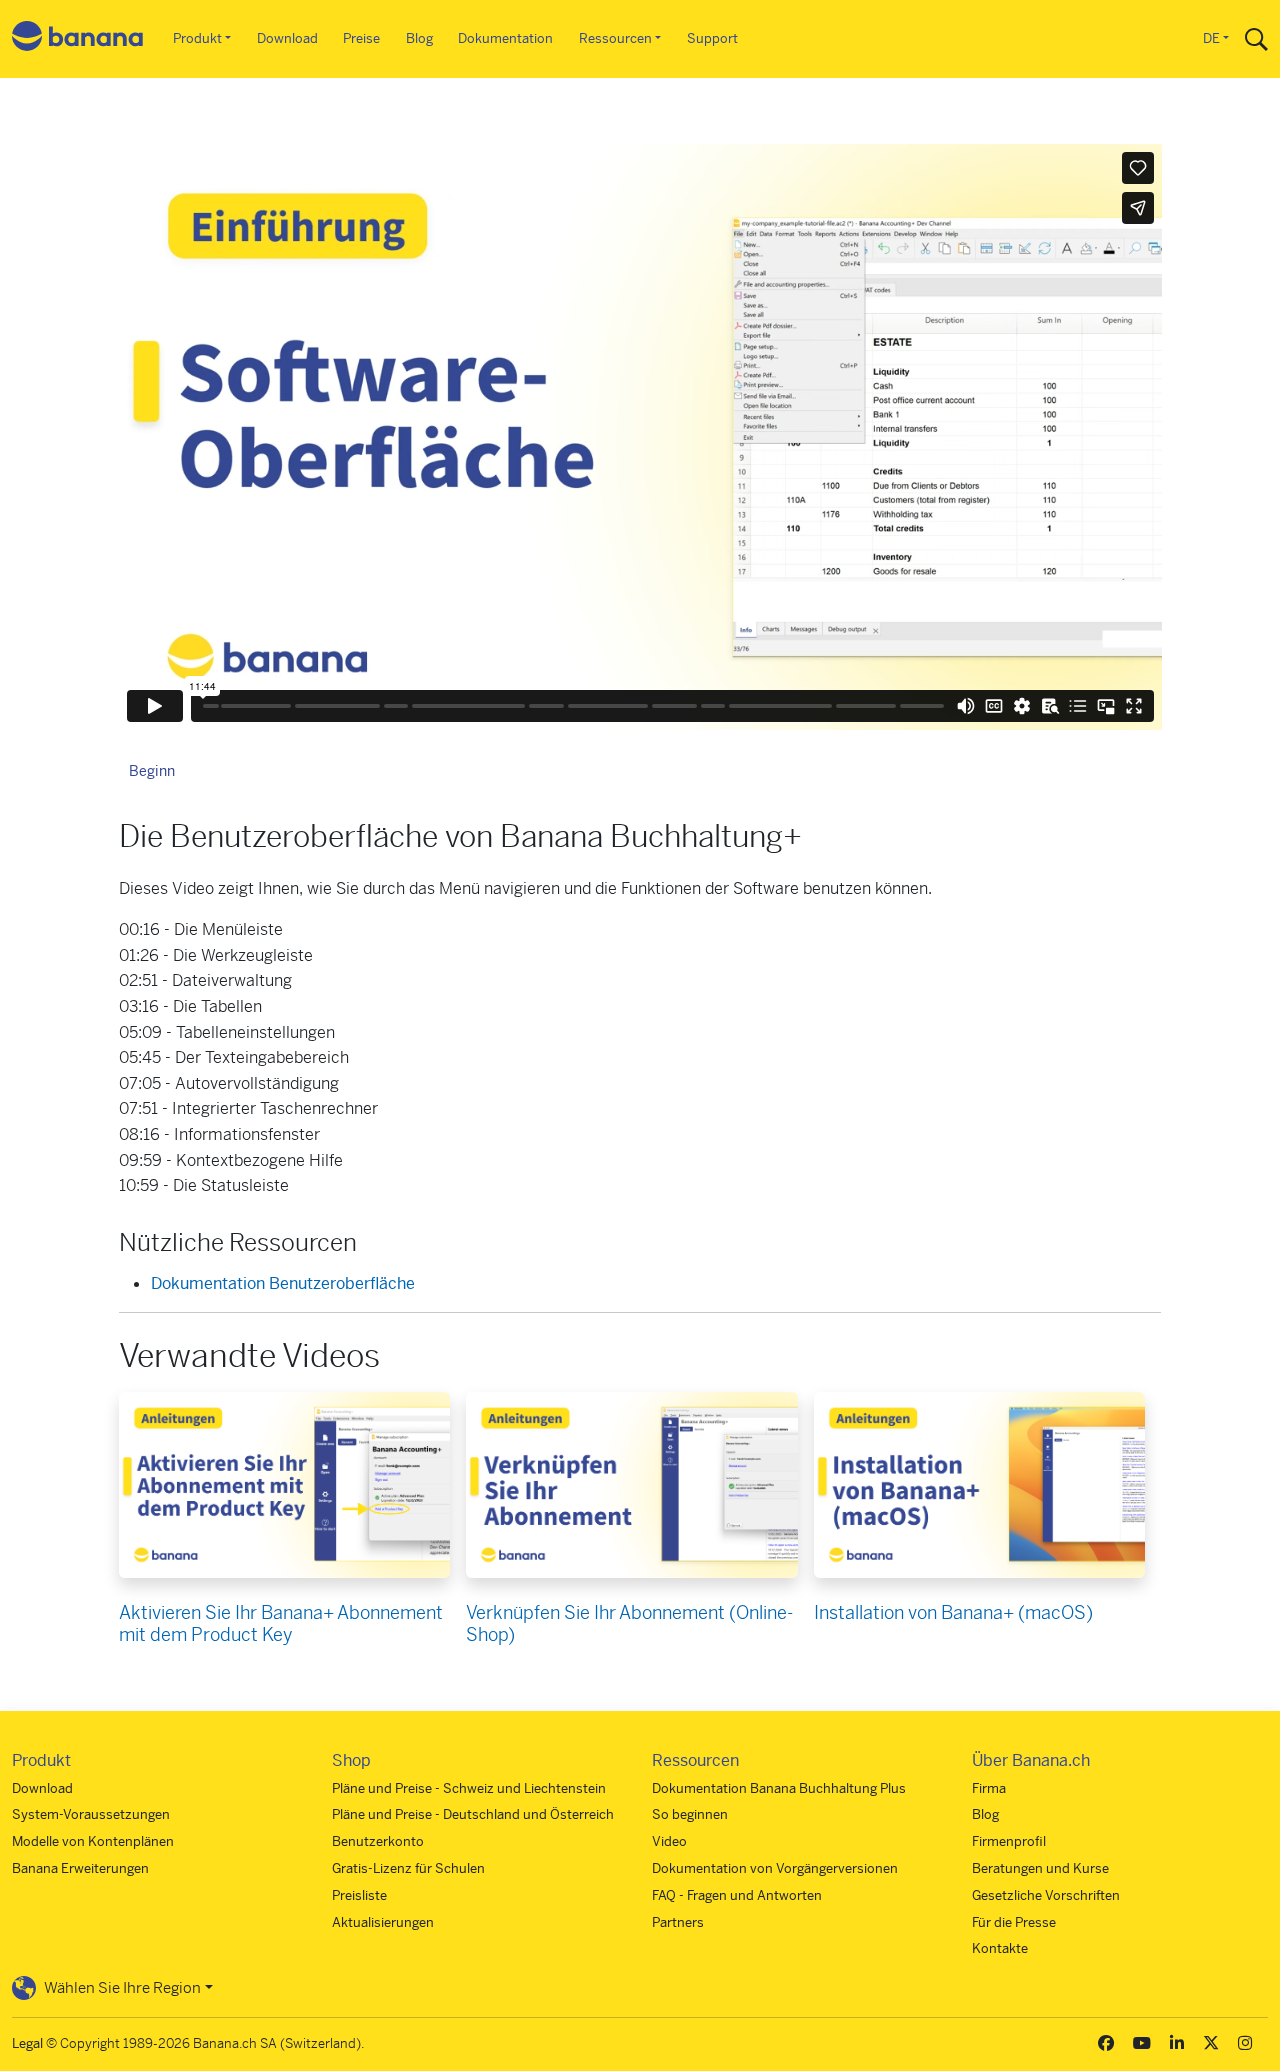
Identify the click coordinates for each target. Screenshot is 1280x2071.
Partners (678, 1922)
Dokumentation (505, 38)
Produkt (197, 38)
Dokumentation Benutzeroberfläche (283, 1283)
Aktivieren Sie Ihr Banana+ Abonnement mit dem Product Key (281, 1623)
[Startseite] (78, 39)
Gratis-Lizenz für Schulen (408, 1868)
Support (712, 38)
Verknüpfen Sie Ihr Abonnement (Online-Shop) (629, 1623)
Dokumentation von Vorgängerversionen (775, 1868)
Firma (989, 1788)
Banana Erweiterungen (80, 1868)
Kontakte (1000, 1948)
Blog (419, 38)
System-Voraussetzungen (91, 1814)
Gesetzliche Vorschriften (1046, 1895)
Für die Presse (1014, 1922)
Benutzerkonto (378, 1841)
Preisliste (359, 1895)
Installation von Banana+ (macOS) (953, 1612)
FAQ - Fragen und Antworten (737, 1895)
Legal (27, 2043)
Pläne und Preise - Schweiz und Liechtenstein (469, 1788)
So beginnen (690, 1814)
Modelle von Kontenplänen (93, 1841)
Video (669, 1841)
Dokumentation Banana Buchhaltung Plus (779, 1788)
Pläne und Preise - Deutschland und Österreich (473, 1814)
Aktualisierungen (383, 1922)
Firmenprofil (1009, 1841)
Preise (361, 38)
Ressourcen (615, 38)
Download (287, 38)
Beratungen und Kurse (1040, 1868)
